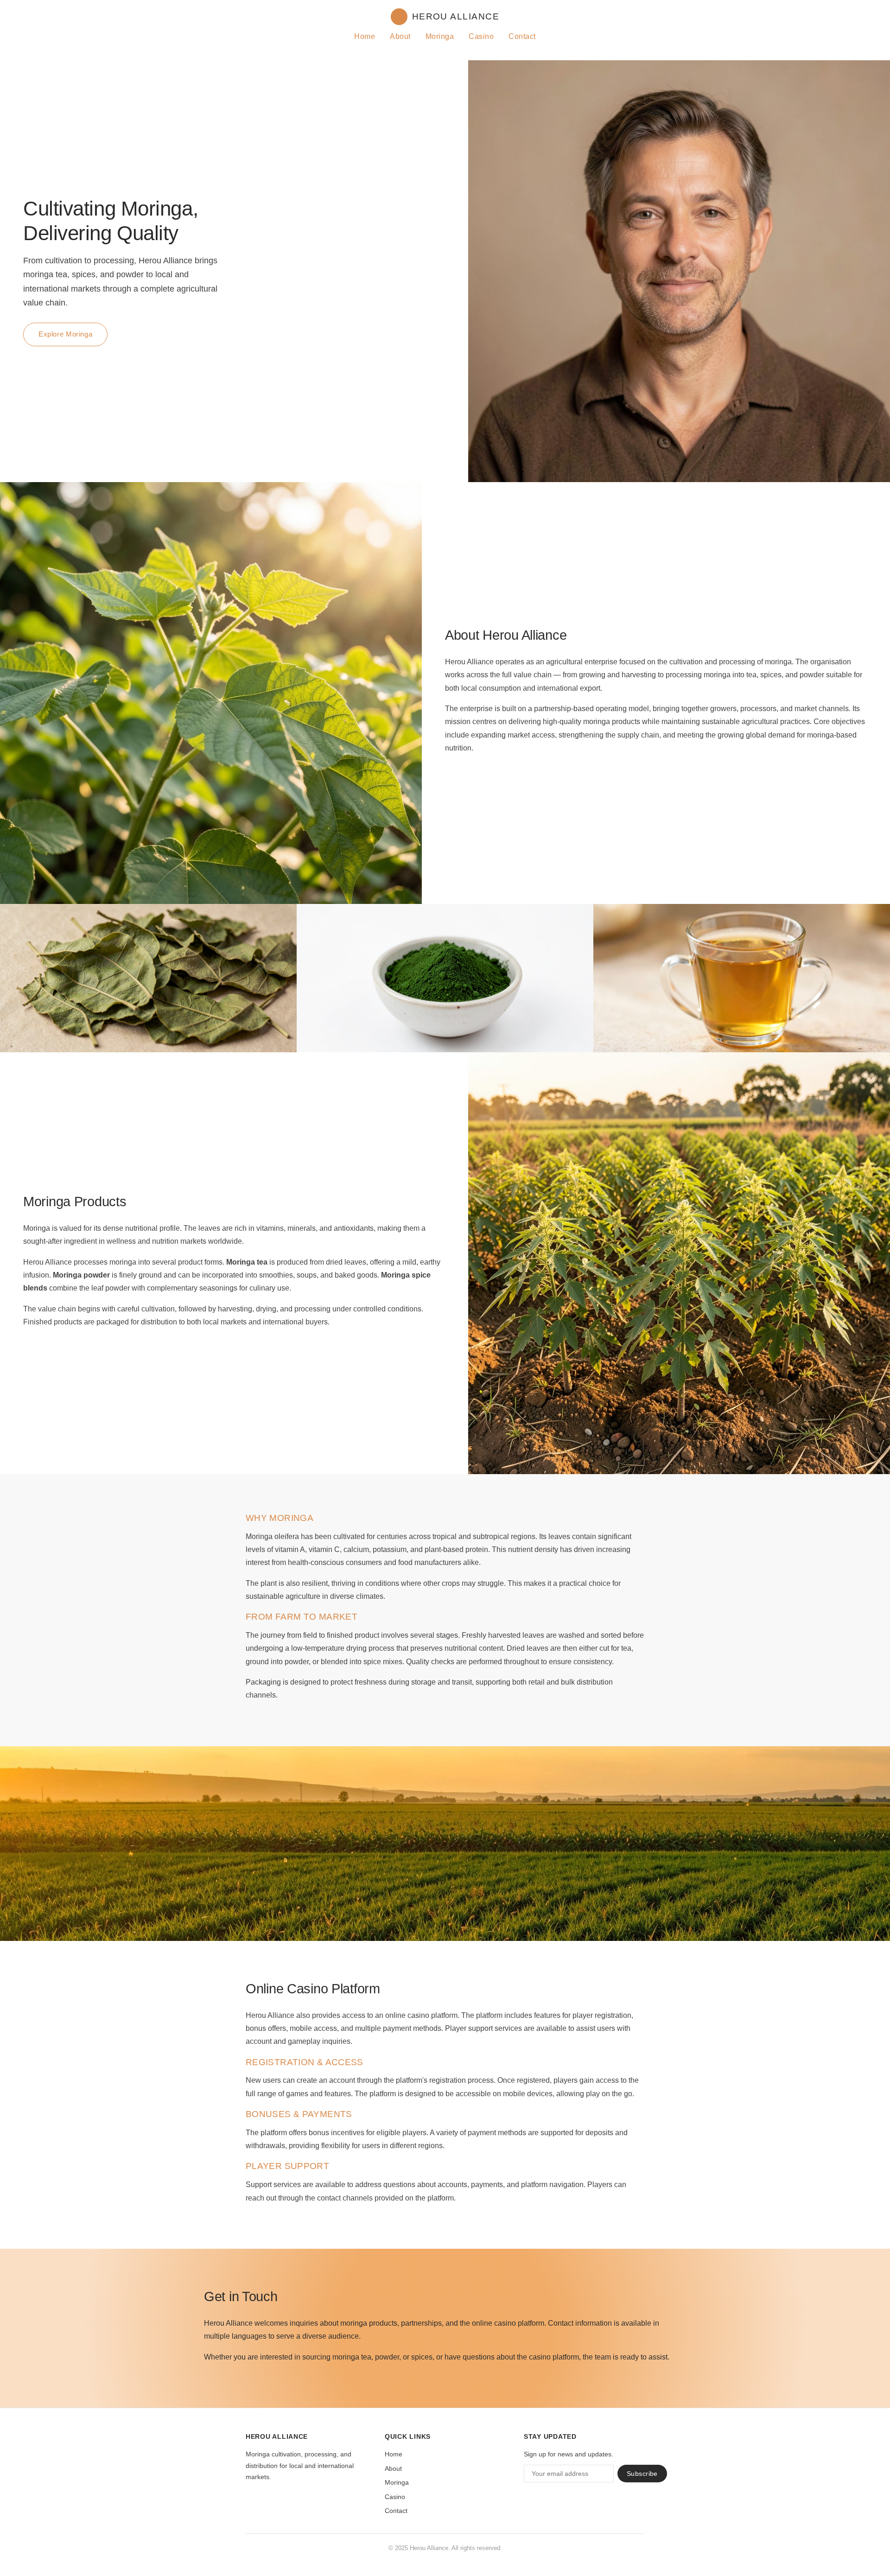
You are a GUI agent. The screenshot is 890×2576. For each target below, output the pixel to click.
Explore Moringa (65, 334)
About (400, 36)
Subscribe (642, 2474)
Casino (481, 36)
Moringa (440, 36)
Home (365, 36)
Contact (522, 36)
